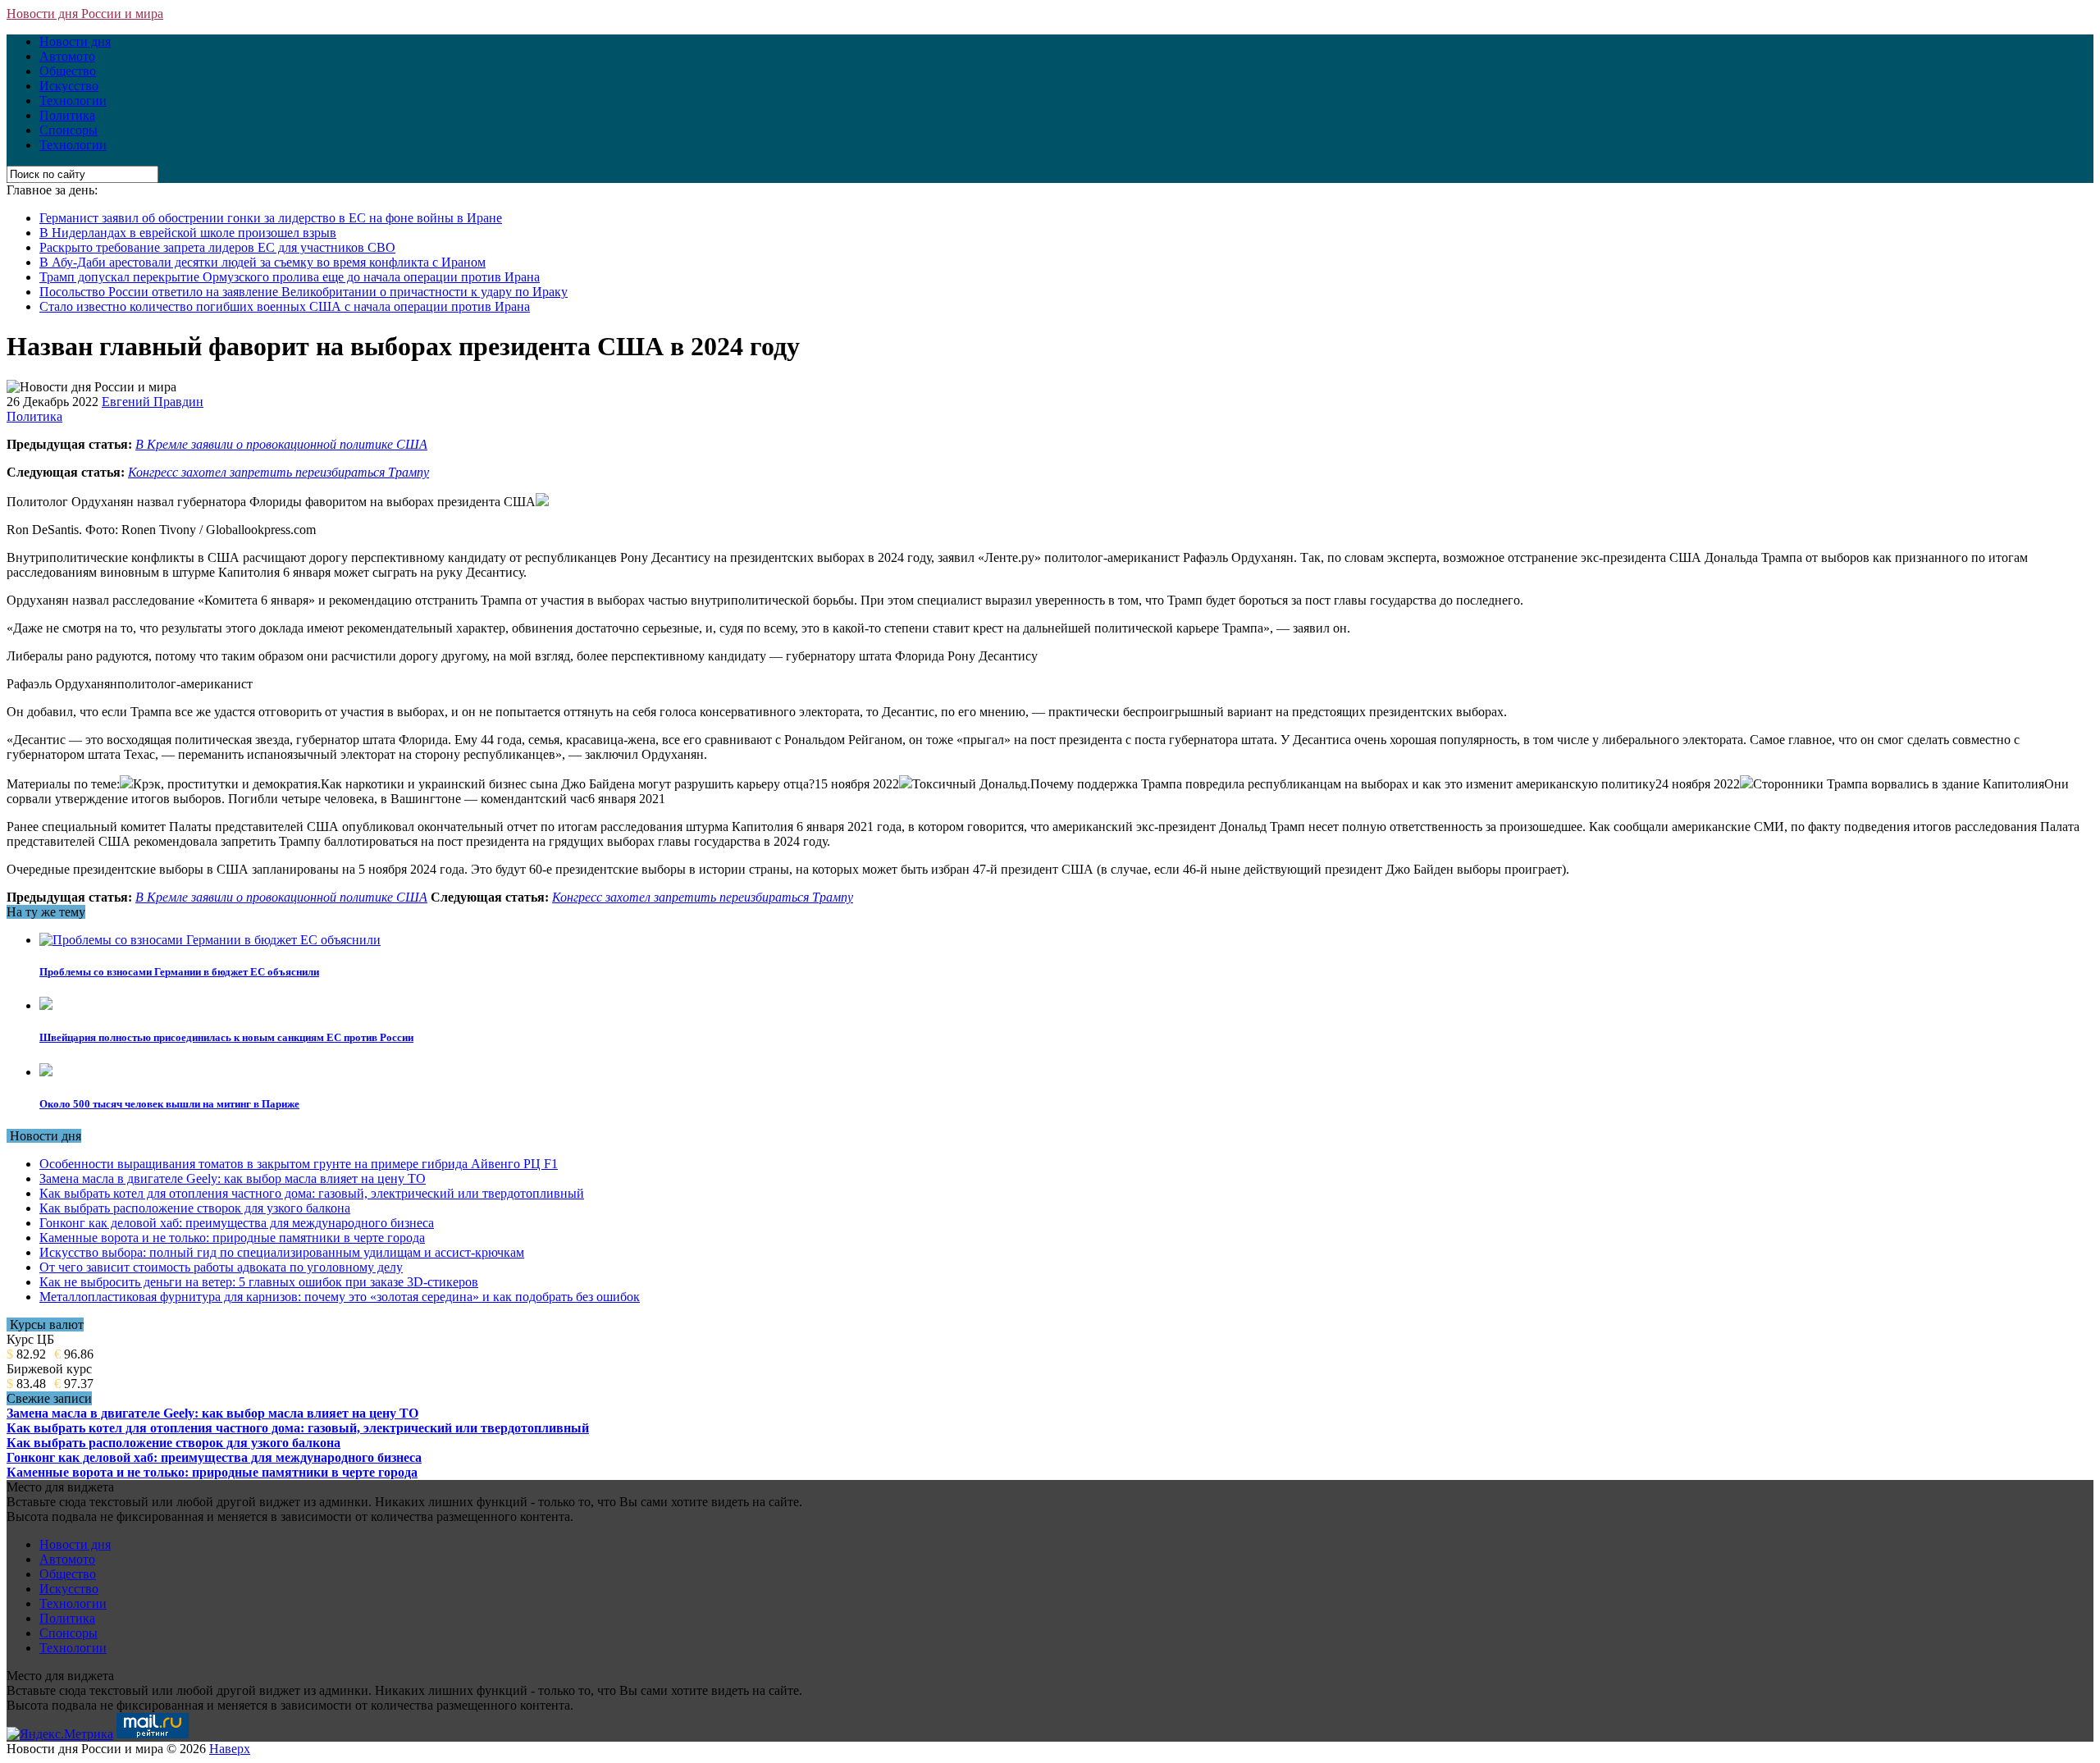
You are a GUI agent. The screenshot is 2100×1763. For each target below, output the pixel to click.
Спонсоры (68, 130)
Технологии (73, 100)
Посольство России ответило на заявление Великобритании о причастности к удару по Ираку (304, 292)
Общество (68, 71)
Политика (67, 115)
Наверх (230, 1749)
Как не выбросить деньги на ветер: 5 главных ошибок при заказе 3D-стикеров (259, 1282)
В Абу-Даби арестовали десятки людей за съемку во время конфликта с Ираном (262, 262)
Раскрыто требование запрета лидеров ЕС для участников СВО (217, 247)
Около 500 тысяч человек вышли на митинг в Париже (169, 1104)
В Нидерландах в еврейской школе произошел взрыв (188, 233)
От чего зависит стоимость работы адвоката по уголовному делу (221, 1267)
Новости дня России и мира (85, 14)
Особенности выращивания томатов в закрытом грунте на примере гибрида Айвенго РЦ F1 (299, 1164)
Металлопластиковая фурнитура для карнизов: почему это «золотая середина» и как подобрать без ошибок (340, 1297)
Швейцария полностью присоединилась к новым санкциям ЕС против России (226, 1037)
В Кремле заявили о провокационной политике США (281, 444)
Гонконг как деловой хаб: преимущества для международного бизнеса (237, 1223)
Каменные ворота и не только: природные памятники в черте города (232, 1238)
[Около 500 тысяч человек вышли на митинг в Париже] (46, 1072)
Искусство (69, 86)
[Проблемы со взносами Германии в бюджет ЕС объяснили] (210, 940)
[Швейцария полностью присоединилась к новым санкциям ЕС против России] (46, 1005)
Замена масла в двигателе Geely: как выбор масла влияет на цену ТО (233, 1178)
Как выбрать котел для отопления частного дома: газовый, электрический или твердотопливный (312, 1193)
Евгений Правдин (153, 402)
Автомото (67, 56)
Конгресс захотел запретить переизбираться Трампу (278, 472)
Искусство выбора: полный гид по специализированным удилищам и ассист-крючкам (282, 1252)
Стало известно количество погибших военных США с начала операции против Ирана (285, 306)
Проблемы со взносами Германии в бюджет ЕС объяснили (179, 972)
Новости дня (75, 41)
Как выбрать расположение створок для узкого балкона (195, 1208)
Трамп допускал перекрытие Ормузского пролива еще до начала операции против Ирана (290, 277)
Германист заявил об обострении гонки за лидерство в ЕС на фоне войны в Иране (271, 218)
